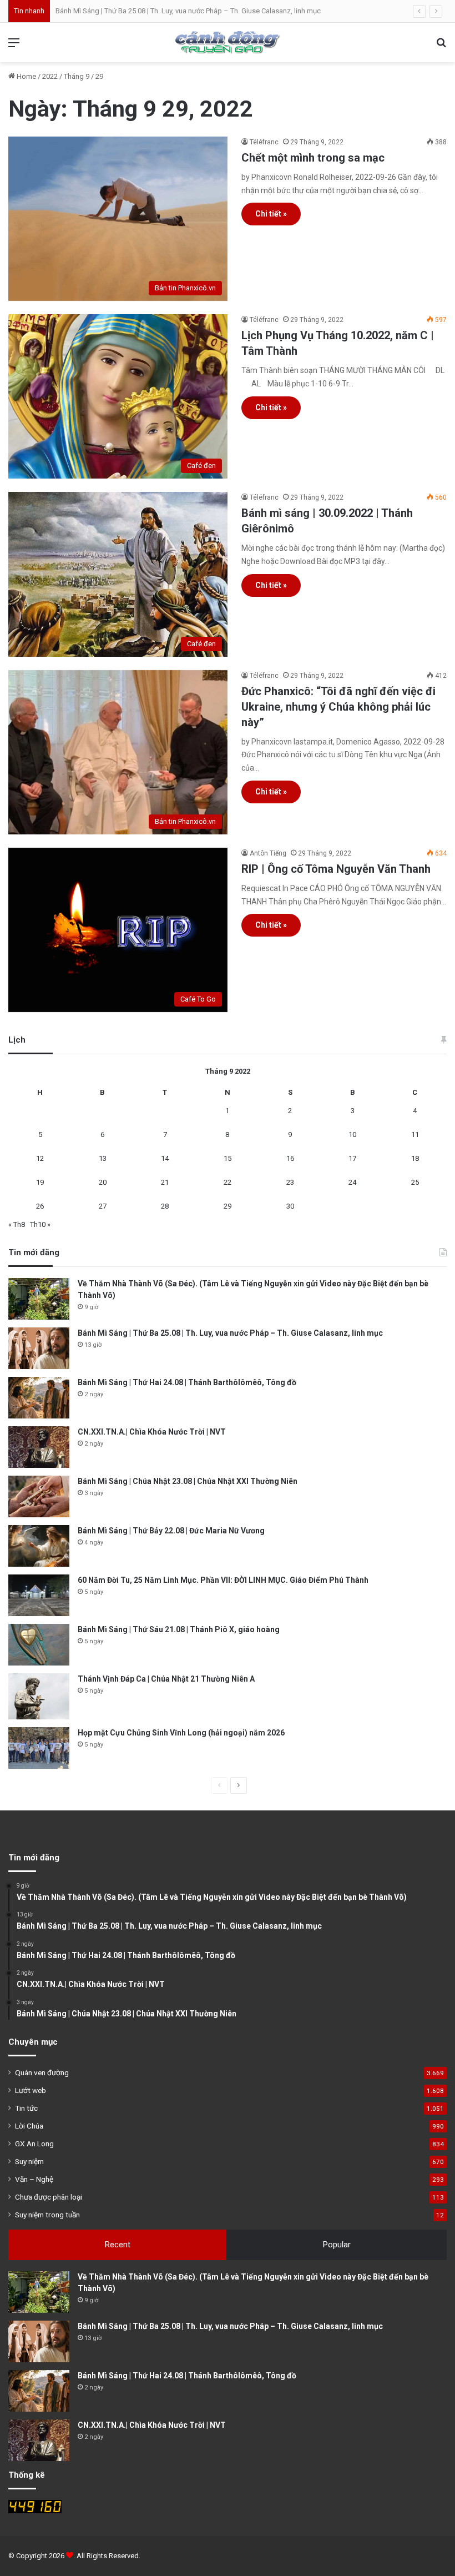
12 (40, 1158)
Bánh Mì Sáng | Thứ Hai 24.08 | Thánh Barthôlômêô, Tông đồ (187, 1382)
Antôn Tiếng (268, 853)
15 (228, 1158)
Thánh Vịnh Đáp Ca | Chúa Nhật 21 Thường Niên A (166, 1679)
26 (40, 1206)
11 (415, 1134)
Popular (337, 2245)
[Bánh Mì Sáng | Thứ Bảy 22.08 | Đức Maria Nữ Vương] (39, 1546)
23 (290, 1182)
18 (415, 1158)
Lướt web (31, 2090)
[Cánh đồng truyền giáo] (228, 42)
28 (165, 1206)
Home (26, 76)
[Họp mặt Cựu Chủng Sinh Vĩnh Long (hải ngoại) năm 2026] (39, 1748)
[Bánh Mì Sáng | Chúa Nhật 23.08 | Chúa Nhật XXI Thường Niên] (39, 1496)
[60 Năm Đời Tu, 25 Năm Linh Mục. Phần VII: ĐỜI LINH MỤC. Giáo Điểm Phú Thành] (39, 1595)
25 (415, 1182)
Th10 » (40, 1224)
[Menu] (14, 47)
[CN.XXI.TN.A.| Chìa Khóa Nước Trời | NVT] (39, 1447)
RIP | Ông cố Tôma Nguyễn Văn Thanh (336, 869)
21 (165, 1182)
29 (228, 1206)
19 (40, 1182)
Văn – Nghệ (34, 2179)
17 (352, 1158)
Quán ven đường (42, 2072)
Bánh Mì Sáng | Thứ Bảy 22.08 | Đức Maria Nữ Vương (171, 1531)
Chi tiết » (271, 214)
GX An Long (34, 2144)
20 (103, 1182)
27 (103, 1206)
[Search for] (441, 47)
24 (352, 1182)
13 (103, 1158)
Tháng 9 (77, 76)
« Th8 (17, 1224)
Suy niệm (29, 2161)
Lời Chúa (29, 2126)
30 (290, 1206)
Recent (118, 2245)
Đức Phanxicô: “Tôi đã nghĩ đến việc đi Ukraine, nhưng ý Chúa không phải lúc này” (338, 707)
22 (228, 1182)
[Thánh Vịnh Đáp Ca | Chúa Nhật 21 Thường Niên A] (39, 1696)
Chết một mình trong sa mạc (313, 158)
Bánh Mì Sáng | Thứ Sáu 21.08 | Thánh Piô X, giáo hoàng (179, 1629)
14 (165, 1158)
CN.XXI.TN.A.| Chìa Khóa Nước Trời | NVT (152, 1432)
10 (352, 1134)
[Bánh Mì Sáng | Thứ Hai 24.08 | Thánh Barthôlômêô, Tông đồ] (39, 1398)
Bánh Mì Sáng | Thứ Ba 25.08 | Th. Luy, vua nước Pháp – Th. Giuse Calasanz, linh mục (188, 11)
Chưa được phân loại (49, 2197)
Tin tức (26, 2108)
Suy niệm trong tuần (47, 2215)
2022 (50, 76)
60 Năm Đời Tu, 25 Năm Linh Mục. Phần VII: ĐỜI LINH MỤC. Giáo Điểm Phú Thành (223, 1580)
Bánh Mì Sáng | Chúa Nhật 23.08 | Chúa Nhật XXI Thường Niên (188, 1481)
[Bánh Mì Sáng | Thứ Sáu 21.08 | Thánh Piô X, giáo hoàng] (39, 1645)
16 (290, 1158)
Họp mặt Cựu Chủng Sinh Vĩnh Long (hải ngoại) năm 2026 (181, 1733)
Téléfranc (264, 142)
